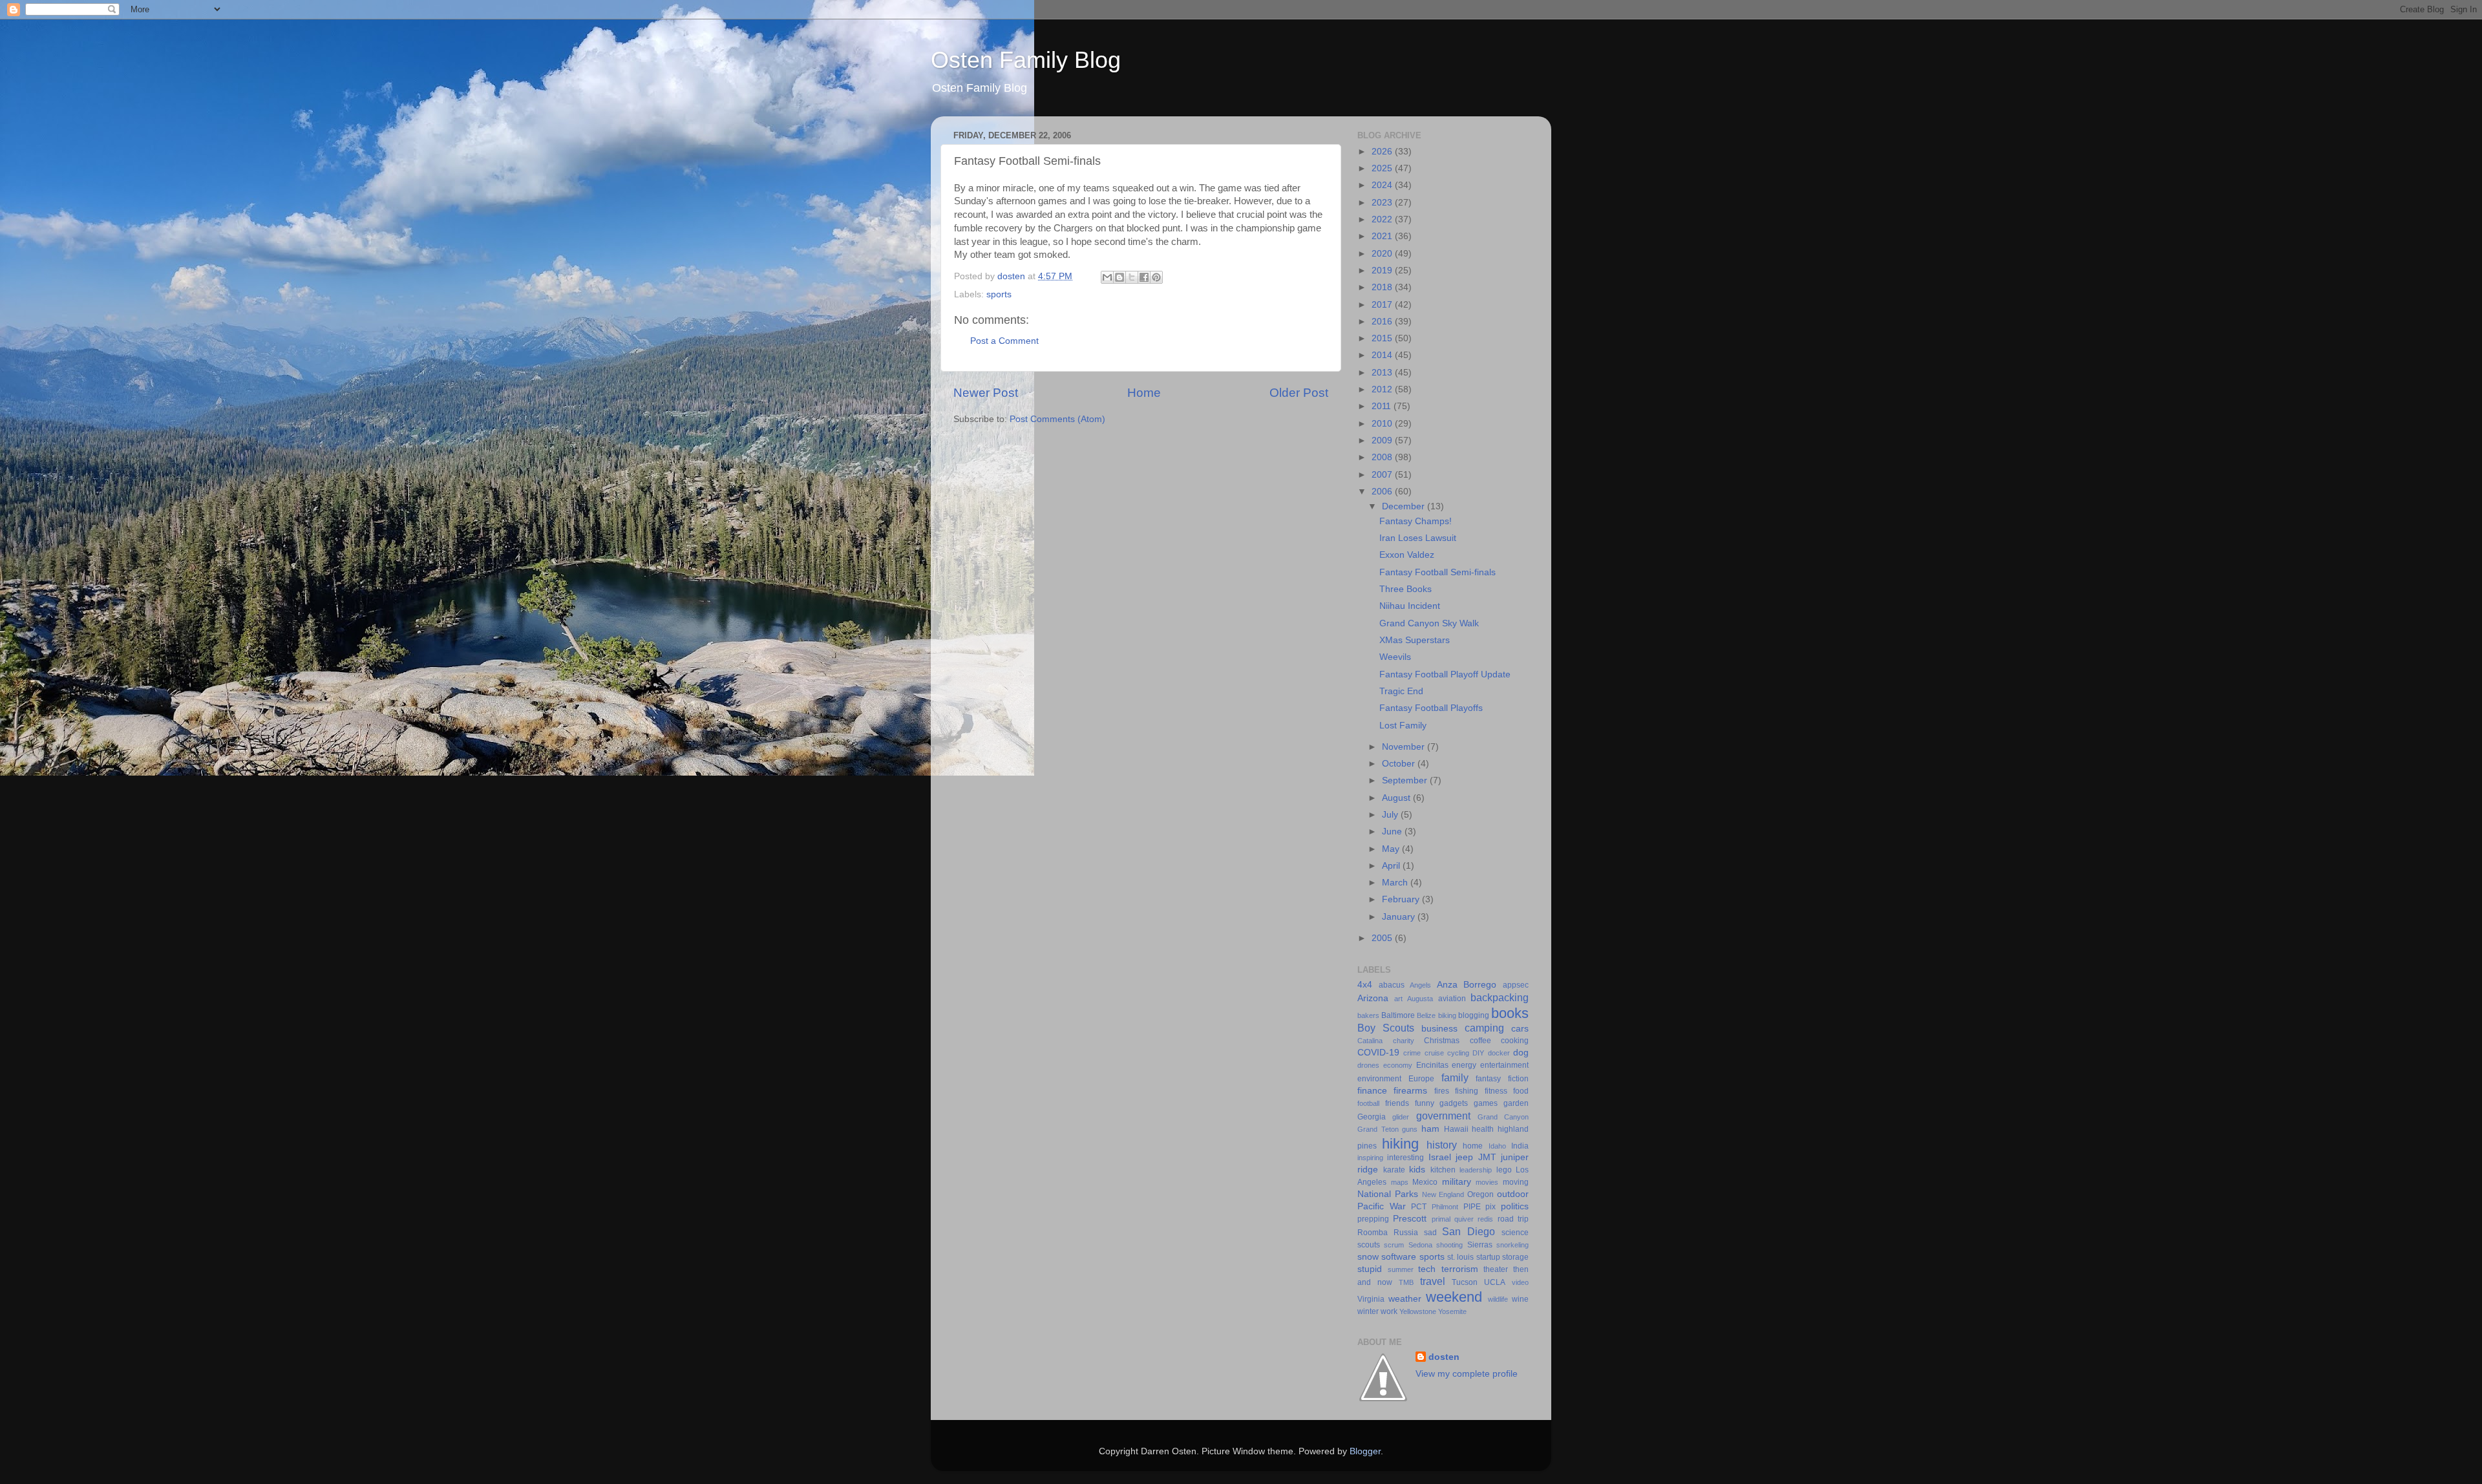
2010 (1383, 424)
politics (1515, 1206)
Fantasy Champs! (1416, 521)
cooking (1515, 1041)
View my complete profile (1467, 1374)
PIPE (1472, 1207)
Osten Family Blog (1026, 60)
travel (1433, 1281)
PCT (1419, 1207)
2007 (1383, 475)
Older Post (1299, 393)
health (1483, 1129)
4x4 (1365, 985)
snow (1368, 1257)
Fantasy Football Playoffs (1431, 708)
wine (1520, 1299)
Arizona (1373, 998)
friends (1397, 1103)
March (1396, 883)
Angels (1420, 985)
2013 (1383, 373)
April (1392, 866)
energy (1464, 1065)
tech (1427, 1269)
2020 (1383, 254)
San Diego (1469, 1231)
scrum (1394, 1245)
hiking (1400, 1144)
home (1473, 1146)
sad (1430, 1233)
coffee (1480, 1041)
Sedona (1420, 1245)
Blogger (1365, 1451)
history (1442, 1145)
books (1510, 1013)
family (1455, 1077)
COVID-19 (1378, 1053)
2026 (1383, 152)
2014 (1383, 355)
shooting (1449, 1245)
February (1402, 899)
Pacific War (1382, 1206)
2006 (1383, 492)
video (1520, 1282)
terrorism (1460, 1269)
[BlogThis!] (1119, 277)
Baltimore (1398, 1015)
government (1443, 1116)
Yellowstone (1418, 1311)
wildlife (1498, 1299)
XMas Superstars (1415, 640)
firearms (1410, 1091)
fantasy (1488, 1079)
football (1368, 1103)
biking (1447, 1015)
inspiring (1370, 1158)
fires (1442, 1091)
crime (1412, 1053)
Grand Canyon (1503, 1117)
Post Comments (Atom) (1057, 419)
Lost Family (1403, 726)
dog (1521, 1053)
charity (1404, 1041)
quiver (1464, 1219)
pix (1490, 1207)
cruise (1434, 1053)
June (1393, 832)
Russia (1406, 1233)
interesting (1405, 1158)
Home (1144, 393)
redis (1485, 1219)
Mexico (1425, 1182)
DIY (1478, 1053)
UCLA (1495, 1282)
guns (1410, 1129)
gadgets (1454, 1103)
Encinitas (1432, 1065)
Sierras (1480, 1245)
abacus (1392, 985)
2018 (1383, 287)
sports (999, 294)
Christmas (1442, 1041)
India (1520, 1146)
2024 (1383, 185)
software (1399, 1257)
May (1392, 849)
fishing (1467, 1091)
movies (1487, 1182)
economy (1398, 1065)
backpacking (1500, 997)
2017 (1383, 305)
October (1400, 764)
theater (1496, 1269)
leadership (1476, 1170)
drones (1368, 1065)
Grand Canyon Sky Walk (1429, 623)
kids (1417, 1170)
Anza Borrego (1467, 985)
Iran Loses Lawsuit (1418, 538)
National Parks (1388, 1194)
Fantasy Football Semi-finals (1437, 572)
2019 (1383, 270)
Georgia (1372, 1117)
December (1405, 506)
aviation (1452, 999)
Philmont (1445, 1207)
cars (1520, 1029)
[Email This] (1107, 277)
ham (1430, 1129)
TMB (1406, 1282)
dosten (1444, 1357)
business (1439, 1029)
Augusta (1420, 999)
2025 (1383, 168)
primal (1441, 1219)
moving (1516, 1182)
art (1398, 999)
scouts (1369, 1245)
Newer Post (986, 393)
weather (1405, 1299)
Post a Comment (1004, 341)
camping (1484, 1028)
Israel (1440, 1157)
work (1389, 1311)
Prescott (1410, 1219)
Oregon (1480, 1194)
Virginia (1371, 1299)
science (1515, 1233)
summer (1401, 1269)
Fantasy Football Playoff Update (1445, 674)
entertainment (1504, 1065)
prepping (1373, 1219)
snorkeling (1512, 1245)
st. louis (1460, 1257)
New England (1443, 1194)
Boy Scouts (1386, 1028)
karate (1394, 1170)
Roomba (1373, 1233)
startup (1488, 1257)
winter (1368, 1311)
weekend (1454, 1297)
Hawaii (1456, 1129)
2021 (1383, 236)
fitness (1496, 1091)
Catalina (1370, 1041)
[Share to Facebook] (1144, 277)
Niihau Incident (1410, 606)
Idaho (1497, 1146)
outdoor (1513, 1194)
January (1400, 917)
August (1397, 798)
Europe (1421, 1079)
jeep (1464, 1157)
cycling (1458, 1053)
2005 (1383, 938)
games (1486, 1103)
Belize (1426, 1015)
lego (1504, 1170)
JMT (1487, 1157)
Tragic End (1401, 691)
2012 (1383, 389)
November (1405, 747)
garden (1516, 1103)
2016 (1383, 322)
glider (1401, 1117)
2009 (1383, 440)
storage (1515, 1257)
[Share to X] (1132, 277)
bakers (1368, 1015)
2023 (1383, 203)
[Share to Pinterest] (1156, 277)
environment (1379, 1079)
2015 (1383, 338)
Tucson (1465, 1282)
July (1391, 815)
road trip (1513, 1219)
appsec (1516, 985)
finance (1372, 1091)
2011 (1383, 406)
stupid (1370, 1269)
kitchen (1443, 1170)
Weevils (1395, 657)
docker (1499, 1053)
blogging (1474, 1015)
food (1521, 1091)
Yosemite (1452, 1311)
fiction (1518, 1079)
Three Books (1405, 589)
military (1457, 1182)
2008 (1383, 457)
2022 (1383, 219)
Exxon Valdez (1407, 555)
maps (1400, 1182)
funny (1425, 1103)
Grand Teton (1378, 1129)
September (1406, 780)
